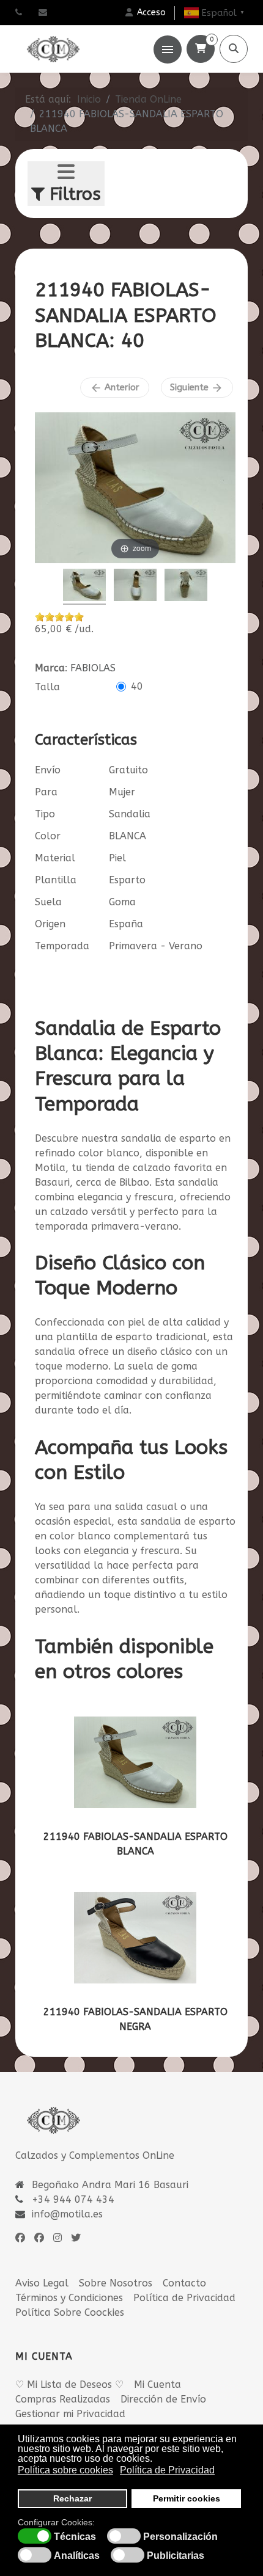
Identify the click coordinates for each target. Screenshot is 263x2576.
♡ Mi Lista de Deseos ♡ (69, 2384)
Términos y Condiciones (69, 2298)
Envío (48, 770)
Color (48, 836)
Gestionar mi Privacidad (70, 2414)
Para (46, 792)
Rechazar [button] (72, 2498)
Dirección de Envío (163, 2399)
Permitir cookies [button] (187, 2498)
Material (55, 858)
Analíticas (77, 2556)
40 (137, 686)
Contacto (184, 2283)
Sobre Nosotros (116, 2283)
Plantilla (56, 880)
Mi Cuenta (157, 2384)
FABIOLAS (93, 668)
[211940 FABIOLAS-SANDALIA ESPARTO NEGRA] (135, 1938)
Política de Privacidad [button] (167, 2470)
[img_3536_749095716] (186, 587)
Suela (48, 902)
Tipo (45, 814)
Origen (50, 924)
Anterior (115, 388)
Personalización (180, 2537)
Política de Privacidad (184, 2298)
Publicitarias (176, 2556)
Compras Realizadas (63, 2399)
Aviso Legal (42, 2283)
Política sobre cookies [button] (65, 2470)
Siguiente (197, 388)
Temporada (62, 946)
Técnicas (75, 2537)
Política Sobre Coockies (70, 2312)
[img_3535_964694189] (135, 587)
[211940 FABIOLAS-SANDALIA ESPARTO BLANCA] (135, 1762)
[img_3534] (84, 587)
